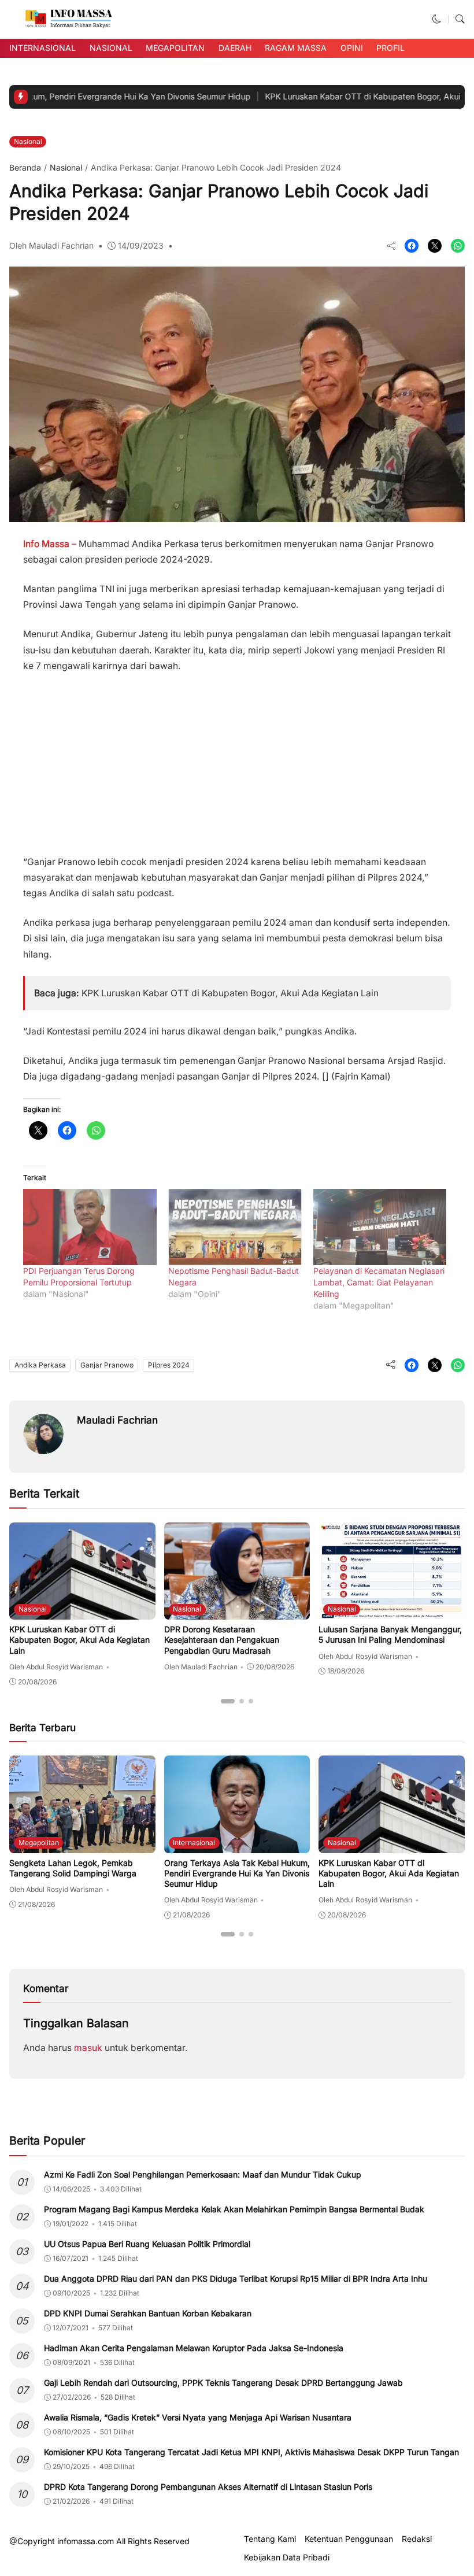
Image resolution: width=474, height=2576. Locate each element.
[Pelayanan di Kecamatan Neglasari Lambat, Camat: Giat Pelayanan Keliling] (380, 1227)
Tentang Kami (270, 2539)
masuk (88, 2048)
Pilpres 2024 (169, 1365)
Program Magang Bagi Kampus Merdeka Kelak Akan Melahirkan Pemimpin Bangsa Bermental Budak (234, 2209)
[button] (437, 19)
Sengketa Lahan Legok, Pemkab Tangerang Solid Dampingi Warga (73, 1868)
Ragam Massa (296, 48)
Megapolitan (175, 48)
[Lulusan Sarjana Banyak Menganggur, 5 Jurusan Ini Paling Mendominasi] (392, 1612)
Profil (390, 48)
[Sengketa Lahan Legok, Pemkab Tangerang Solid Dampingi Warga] (82, 1845)
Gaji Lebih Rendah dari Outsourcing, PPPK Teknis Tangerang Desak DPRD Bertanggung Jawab (223, 2383)
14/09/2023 (141, 245)
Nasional (111, 48)
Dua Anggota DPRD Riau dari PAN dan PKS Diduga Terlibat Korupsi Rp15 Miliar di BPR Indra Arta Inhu (236, 2279)
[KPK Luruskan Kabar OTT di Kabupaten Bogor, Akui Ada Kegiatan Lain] (82, 1612)
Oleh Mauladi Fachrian (51, 245)
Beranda (25, 167)
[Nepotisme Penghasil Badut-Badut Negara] (235, 1227)
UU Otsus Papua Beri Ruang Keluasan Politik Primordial (147, 2244)
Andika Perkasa (40, 1365)
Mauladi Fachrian (117, 1420)
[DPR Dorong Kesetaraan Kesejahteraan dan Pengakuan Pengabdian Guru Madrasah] (237, 1612)
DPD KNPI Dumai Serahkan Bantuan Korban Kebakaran (148, 2313)
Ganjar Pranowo (107, 1365)
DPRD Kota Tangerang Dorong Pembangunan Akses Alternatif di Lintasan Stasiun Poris (208, 2487)
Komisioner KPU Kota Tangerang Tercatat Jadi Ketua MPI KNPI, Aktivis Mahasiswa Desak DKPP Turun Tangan (251, 2452)
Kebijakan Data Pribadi (287, 2557)
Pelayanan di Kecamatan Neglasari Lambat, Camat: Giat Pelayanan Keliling (379, 1282)
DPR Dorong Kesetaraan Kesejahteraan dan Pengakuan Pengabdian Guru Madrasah (222, 1640)
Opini (352, 48)
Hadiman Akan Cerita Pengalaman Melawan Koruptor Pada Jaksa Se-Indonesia (194, 2348)
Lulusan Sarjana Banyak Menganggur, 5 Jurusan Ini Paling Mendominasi (390, 1634)
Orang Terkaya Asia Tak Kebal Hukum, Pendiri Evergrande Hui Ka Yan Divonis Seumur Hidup (237, 1873)
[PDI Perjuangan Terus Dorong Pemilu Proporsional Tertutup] (90, 1227)
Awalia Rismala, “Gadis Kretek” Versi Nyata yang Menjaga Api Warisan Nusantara (198, 2417)
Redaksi (417, 2539)
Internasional (42, 48)
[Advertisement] (237, 759)
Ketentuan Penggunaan (349, 2539)
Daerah (235, 48)
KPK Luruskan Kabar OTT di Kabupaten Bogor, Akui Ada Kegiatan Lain (230, 993)
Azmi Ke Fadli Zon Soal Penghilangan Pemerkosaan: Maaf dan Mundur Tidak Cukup (203, 2174)
